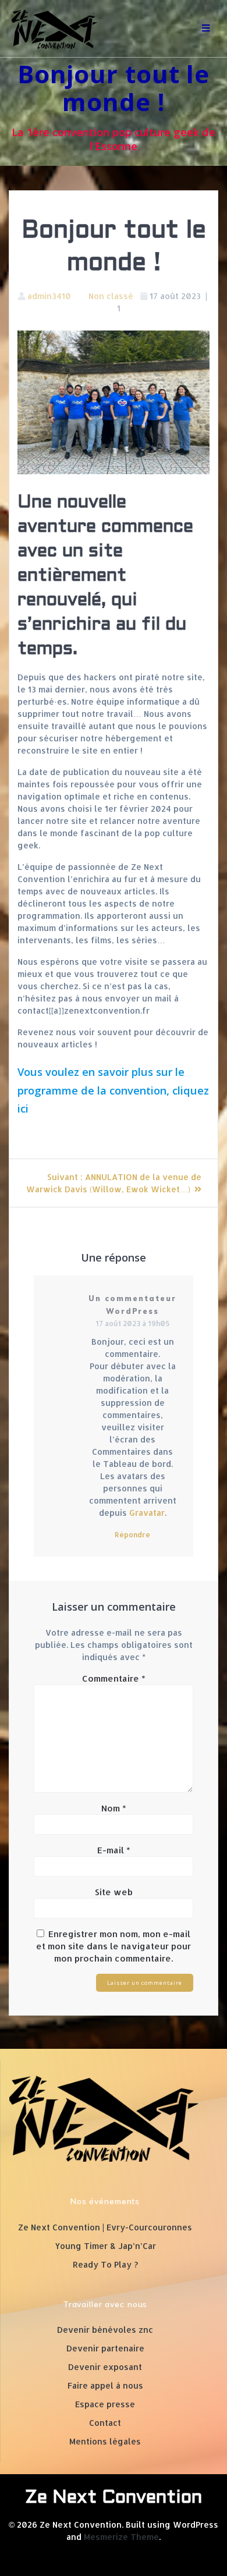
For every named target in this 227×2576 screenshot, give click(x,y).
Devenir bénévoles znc (105, 2330)
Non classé (111, 296)
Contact (105, 2423)
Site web (114, 1892)
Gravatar (147, 1513)
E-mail (114, 1850)
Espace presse (105, 2404)
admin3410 (49, 296)
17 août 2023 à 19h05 (132, 1323)
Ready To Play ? (105, 2264)
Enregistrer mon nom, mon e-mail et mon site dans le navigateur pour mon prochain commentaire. (114, 1946)
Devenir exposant (105, 2367)
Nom (114, 1808)
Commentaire (114, 1678)
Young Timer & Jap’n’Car (105, 2246)
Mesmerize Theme (121, 2537)
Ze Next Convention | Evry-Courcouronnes (105, 2227)
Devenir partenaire (105, 2348)
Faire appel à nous (105, 2385)
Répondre (132, 1534)
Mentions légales (105, 2441)
